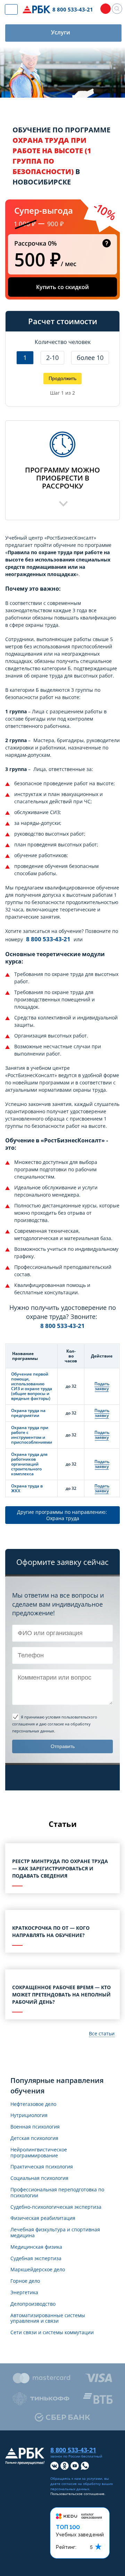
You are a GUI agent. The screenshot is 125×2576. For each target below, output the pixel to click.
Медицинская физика (36, 2247)
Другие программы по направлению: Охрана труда (63, 1515)
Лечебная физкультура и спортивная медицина (55, 2233)
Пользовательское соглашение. (78, 2494)
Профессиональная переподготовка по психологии (57, 2193)
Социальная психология (39, 2178)
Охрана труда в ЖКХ (27, 1488)
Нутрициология (29, 2115)
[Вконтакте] (55, 2466)
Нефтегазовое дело (33, 2104)
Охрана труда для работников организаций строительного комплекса (29, 1464)
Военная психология (35, 2127)
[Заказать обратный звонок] (106, 9)
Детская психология (34, 2138)
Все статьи (102, 2033)
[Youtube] (75, 2466)
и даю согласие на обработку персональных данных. (55, 1724)
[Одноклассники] (65, 2466)
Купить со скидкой (62, 287)
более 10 (90, 358)
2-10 (52, 358)
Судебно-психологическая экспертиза (56, 2207)
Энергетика (24, 2293)
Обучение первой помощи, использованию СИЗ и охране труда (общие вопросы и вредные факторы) (32, 1386)
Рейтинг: (66, 2547)
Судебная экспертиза (36, 2259)
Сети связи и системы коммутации (52, 2333)
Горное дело (25, 2281)
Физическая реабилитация (43, 2218)
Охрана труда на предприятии (28, 1413)
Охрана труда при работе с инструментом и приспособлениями (32, 1435)
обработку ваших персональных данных (82, 2486)
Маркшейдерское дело (38, 2270)
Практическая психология (42, 2167)
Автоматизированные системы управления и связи (48, 2319)
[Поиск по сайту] (117, 9)
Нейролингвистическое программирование (39, 2153)
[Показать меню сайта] (11, 9)
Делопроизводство (33, 2304)
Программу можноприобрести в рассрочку (62, 478)
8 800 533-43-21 (48, 939)
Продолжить (62, 378)
